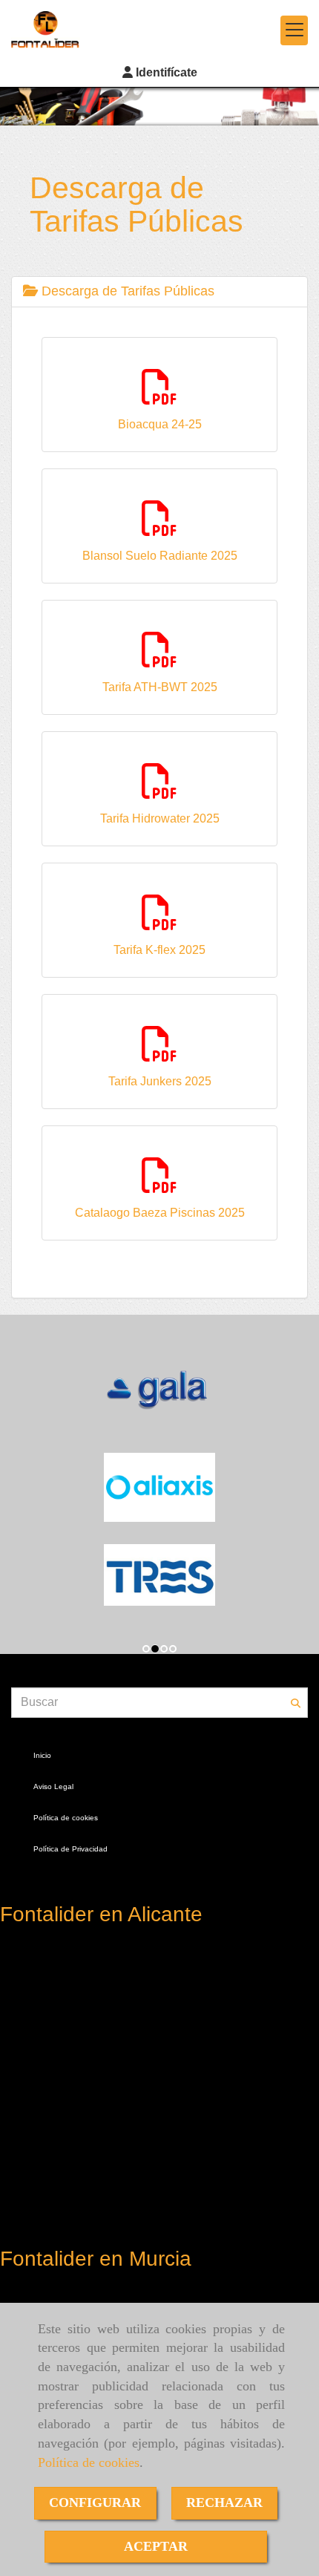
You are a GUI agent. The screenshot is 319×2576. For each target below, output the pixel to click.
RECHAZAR (224, 2503)
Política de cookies (89, 2462)
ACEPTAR (156, 2546)
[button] (159, 73)
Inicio (42, 1755)
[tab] (159, 292)
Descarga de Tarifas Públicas (126, 291)
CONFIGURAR (95, 2503)
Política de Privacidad (70, 1849)
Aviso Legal (53, 1786)
